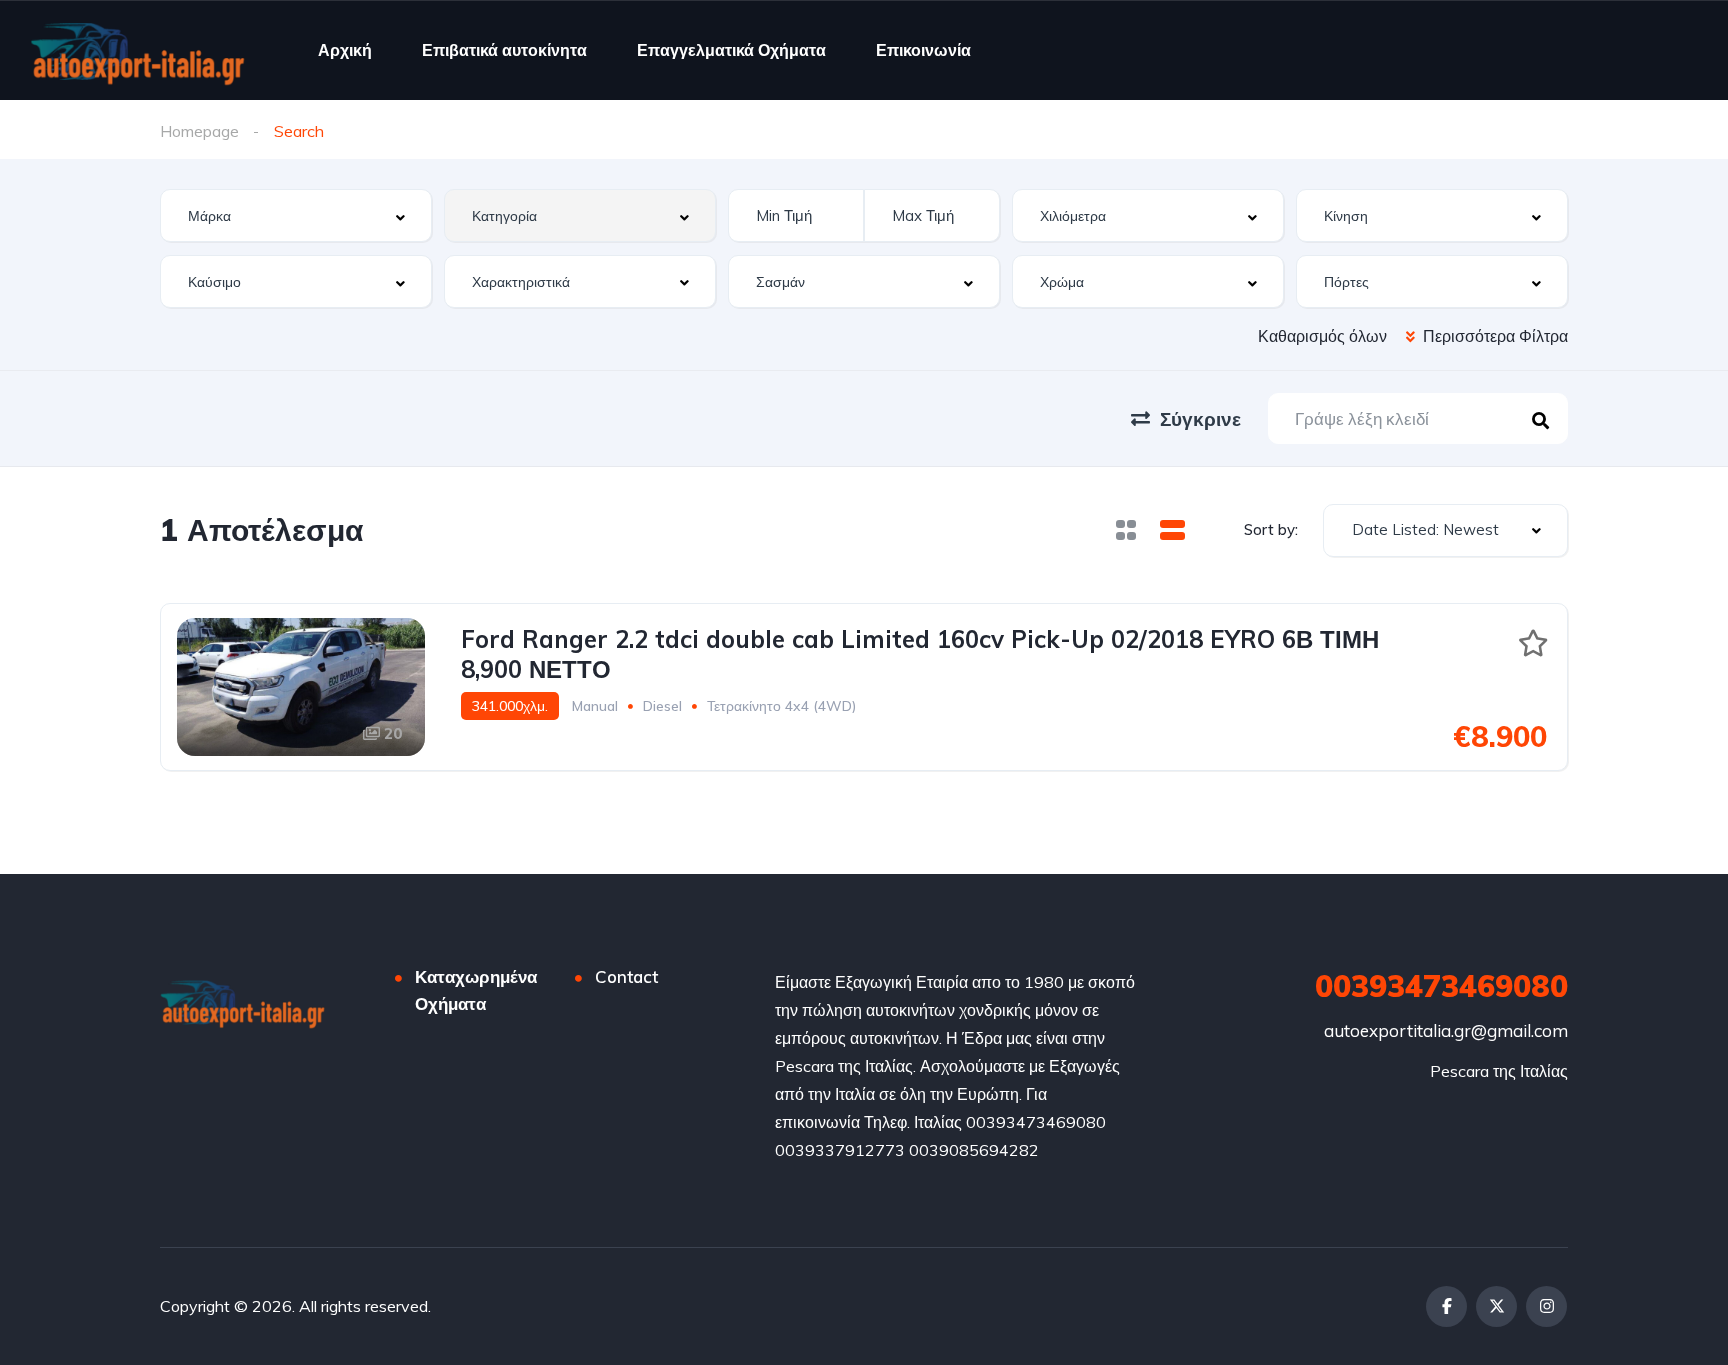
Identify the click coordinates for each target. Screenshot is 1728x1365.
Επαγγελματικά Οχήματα (731, 50)
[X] (1496, 1306)
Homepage (199, 131)
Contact (626, 976)
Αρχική (345, 50)
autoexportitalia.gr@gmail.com (1446, 1030)
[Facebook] (1446, 1306)
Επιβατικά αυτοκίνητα (504, 50)
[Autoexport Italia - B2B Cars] (137, 50)
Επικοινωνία (923, 50)
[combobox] (296, 215)
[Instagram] (1546, 1306)
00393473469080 (1441, 986)
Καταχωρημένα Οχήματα (476, 990)
